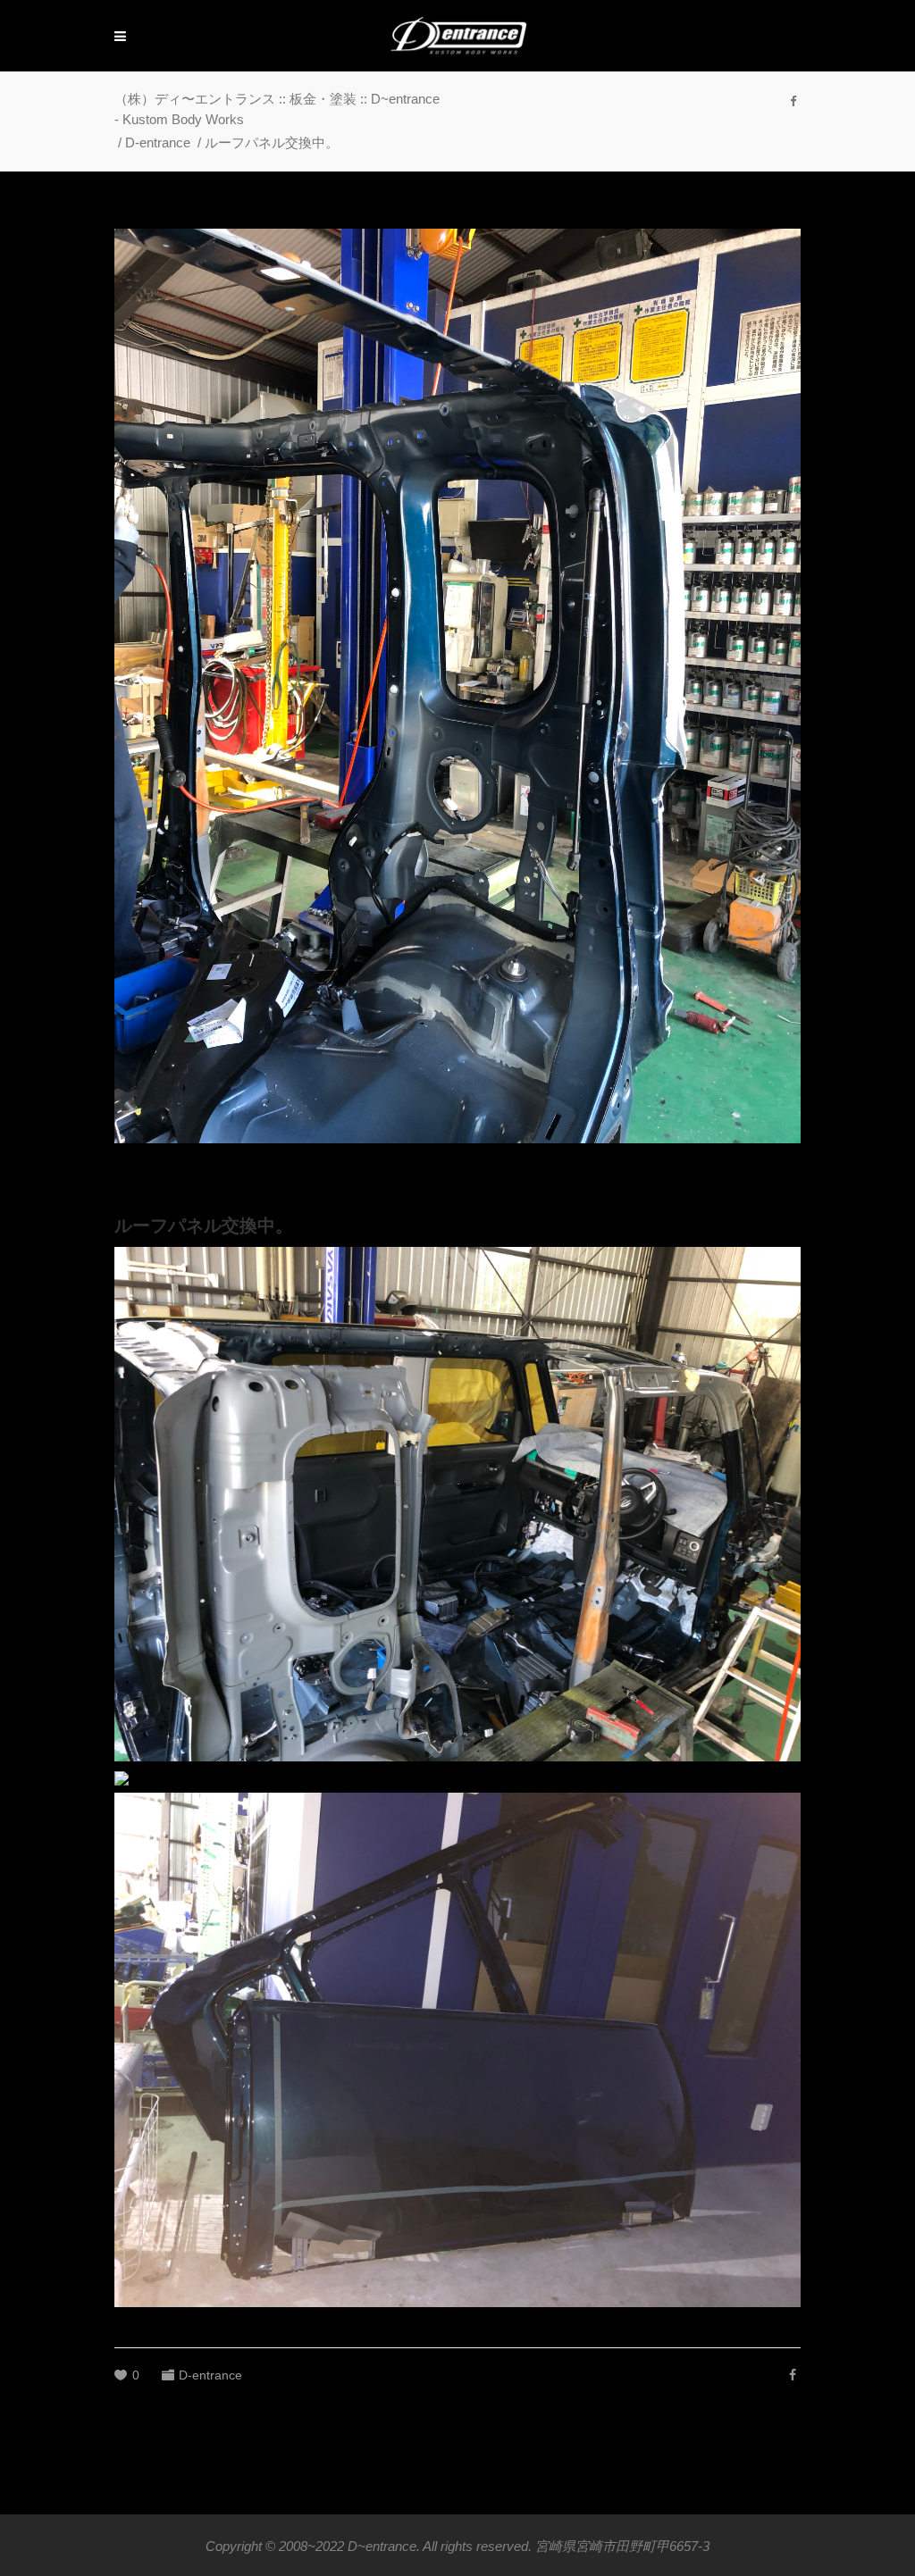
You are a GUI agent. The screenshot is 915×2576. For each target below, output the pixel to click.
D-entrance (158, 142)
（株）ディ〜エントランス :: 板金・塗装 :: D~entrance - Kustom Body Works (277, 109)
